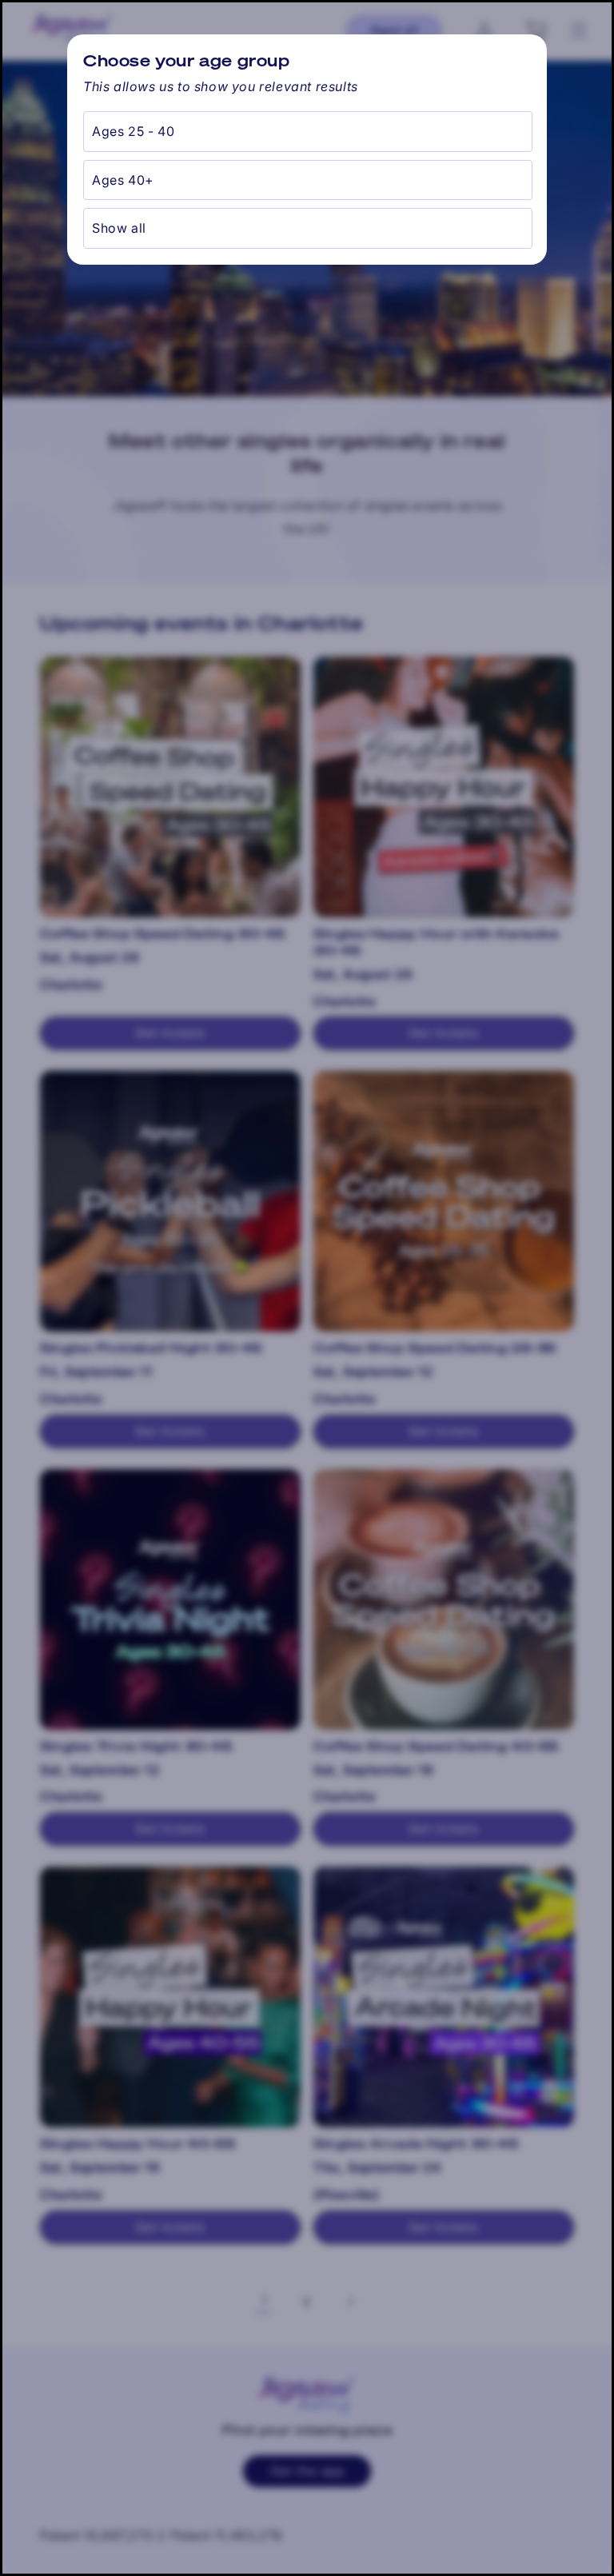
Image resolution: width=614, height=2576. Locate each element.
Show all (119, 228)
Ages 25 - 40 (133, 131)
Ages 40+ (123, 180)
